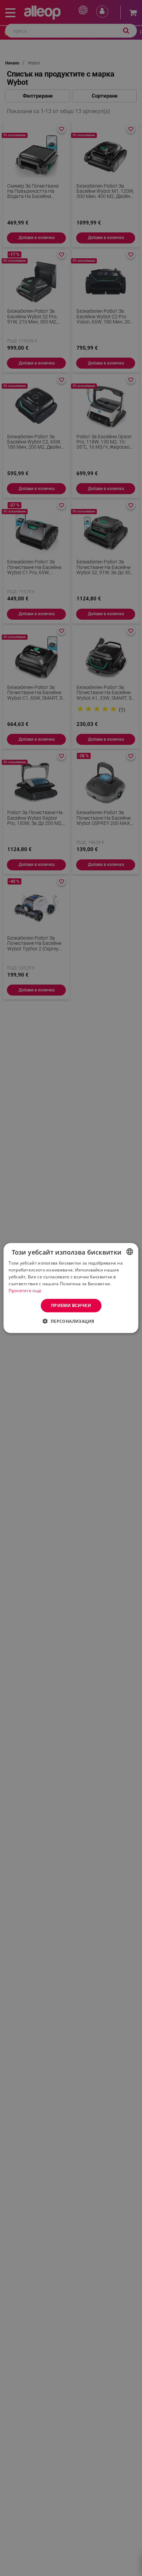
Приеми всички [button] (71, 1305)
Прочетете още (25, 1290)
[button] (71, 1321)
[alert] (71, 1288)
